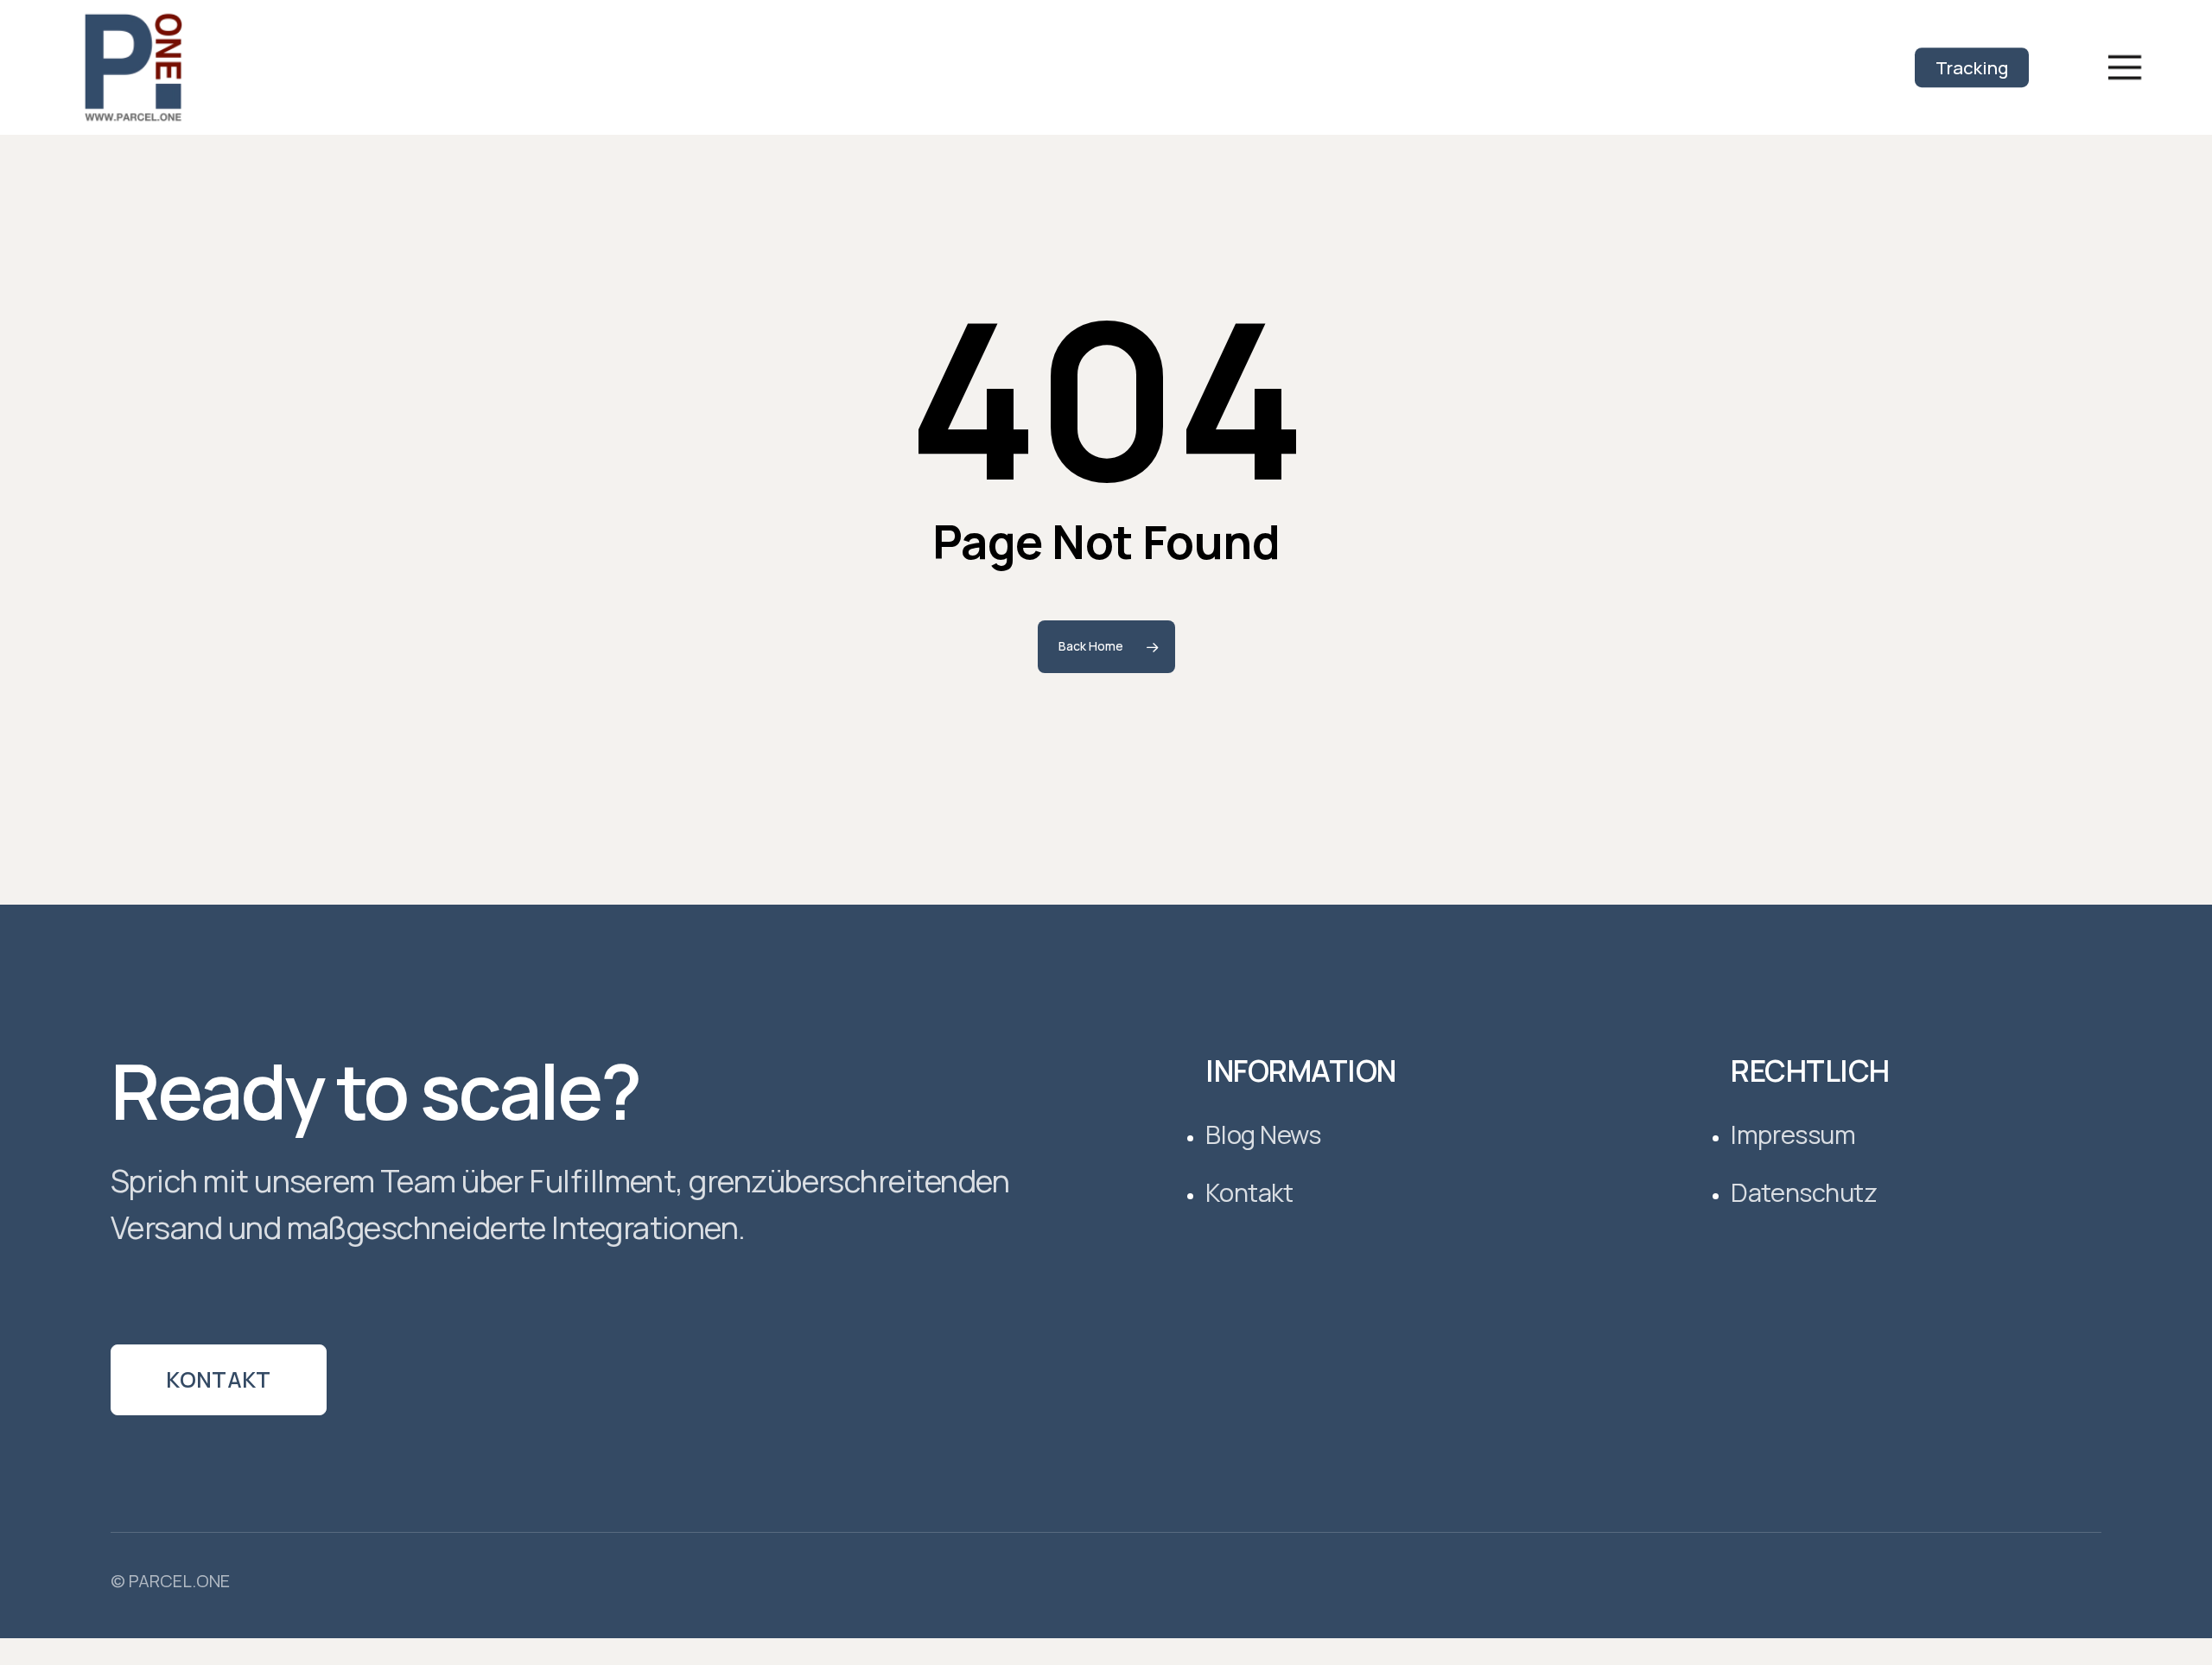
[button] (2125, 68)
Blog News (1263, 1135)
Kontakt (219, 1379)
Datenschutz (1804, 1193)
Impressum (1793, 1135)
